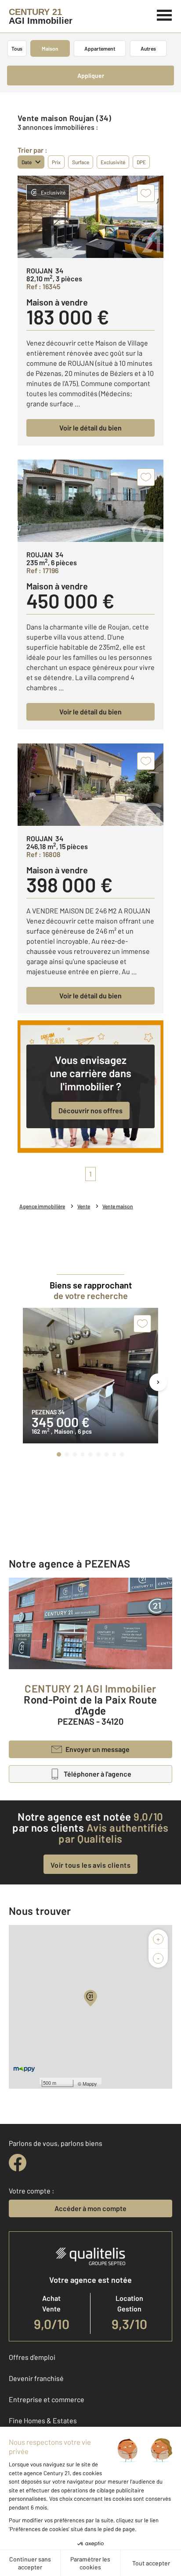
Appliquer (91, 75)
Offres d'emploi (32, 2357)
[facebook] (18, 2163)
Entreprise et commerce (47, 2399)
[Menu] (165, 14)
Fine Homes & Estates (43, 2420)
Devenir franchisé (36, 2378)
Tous (17, 48)
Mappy (90, 2083)
